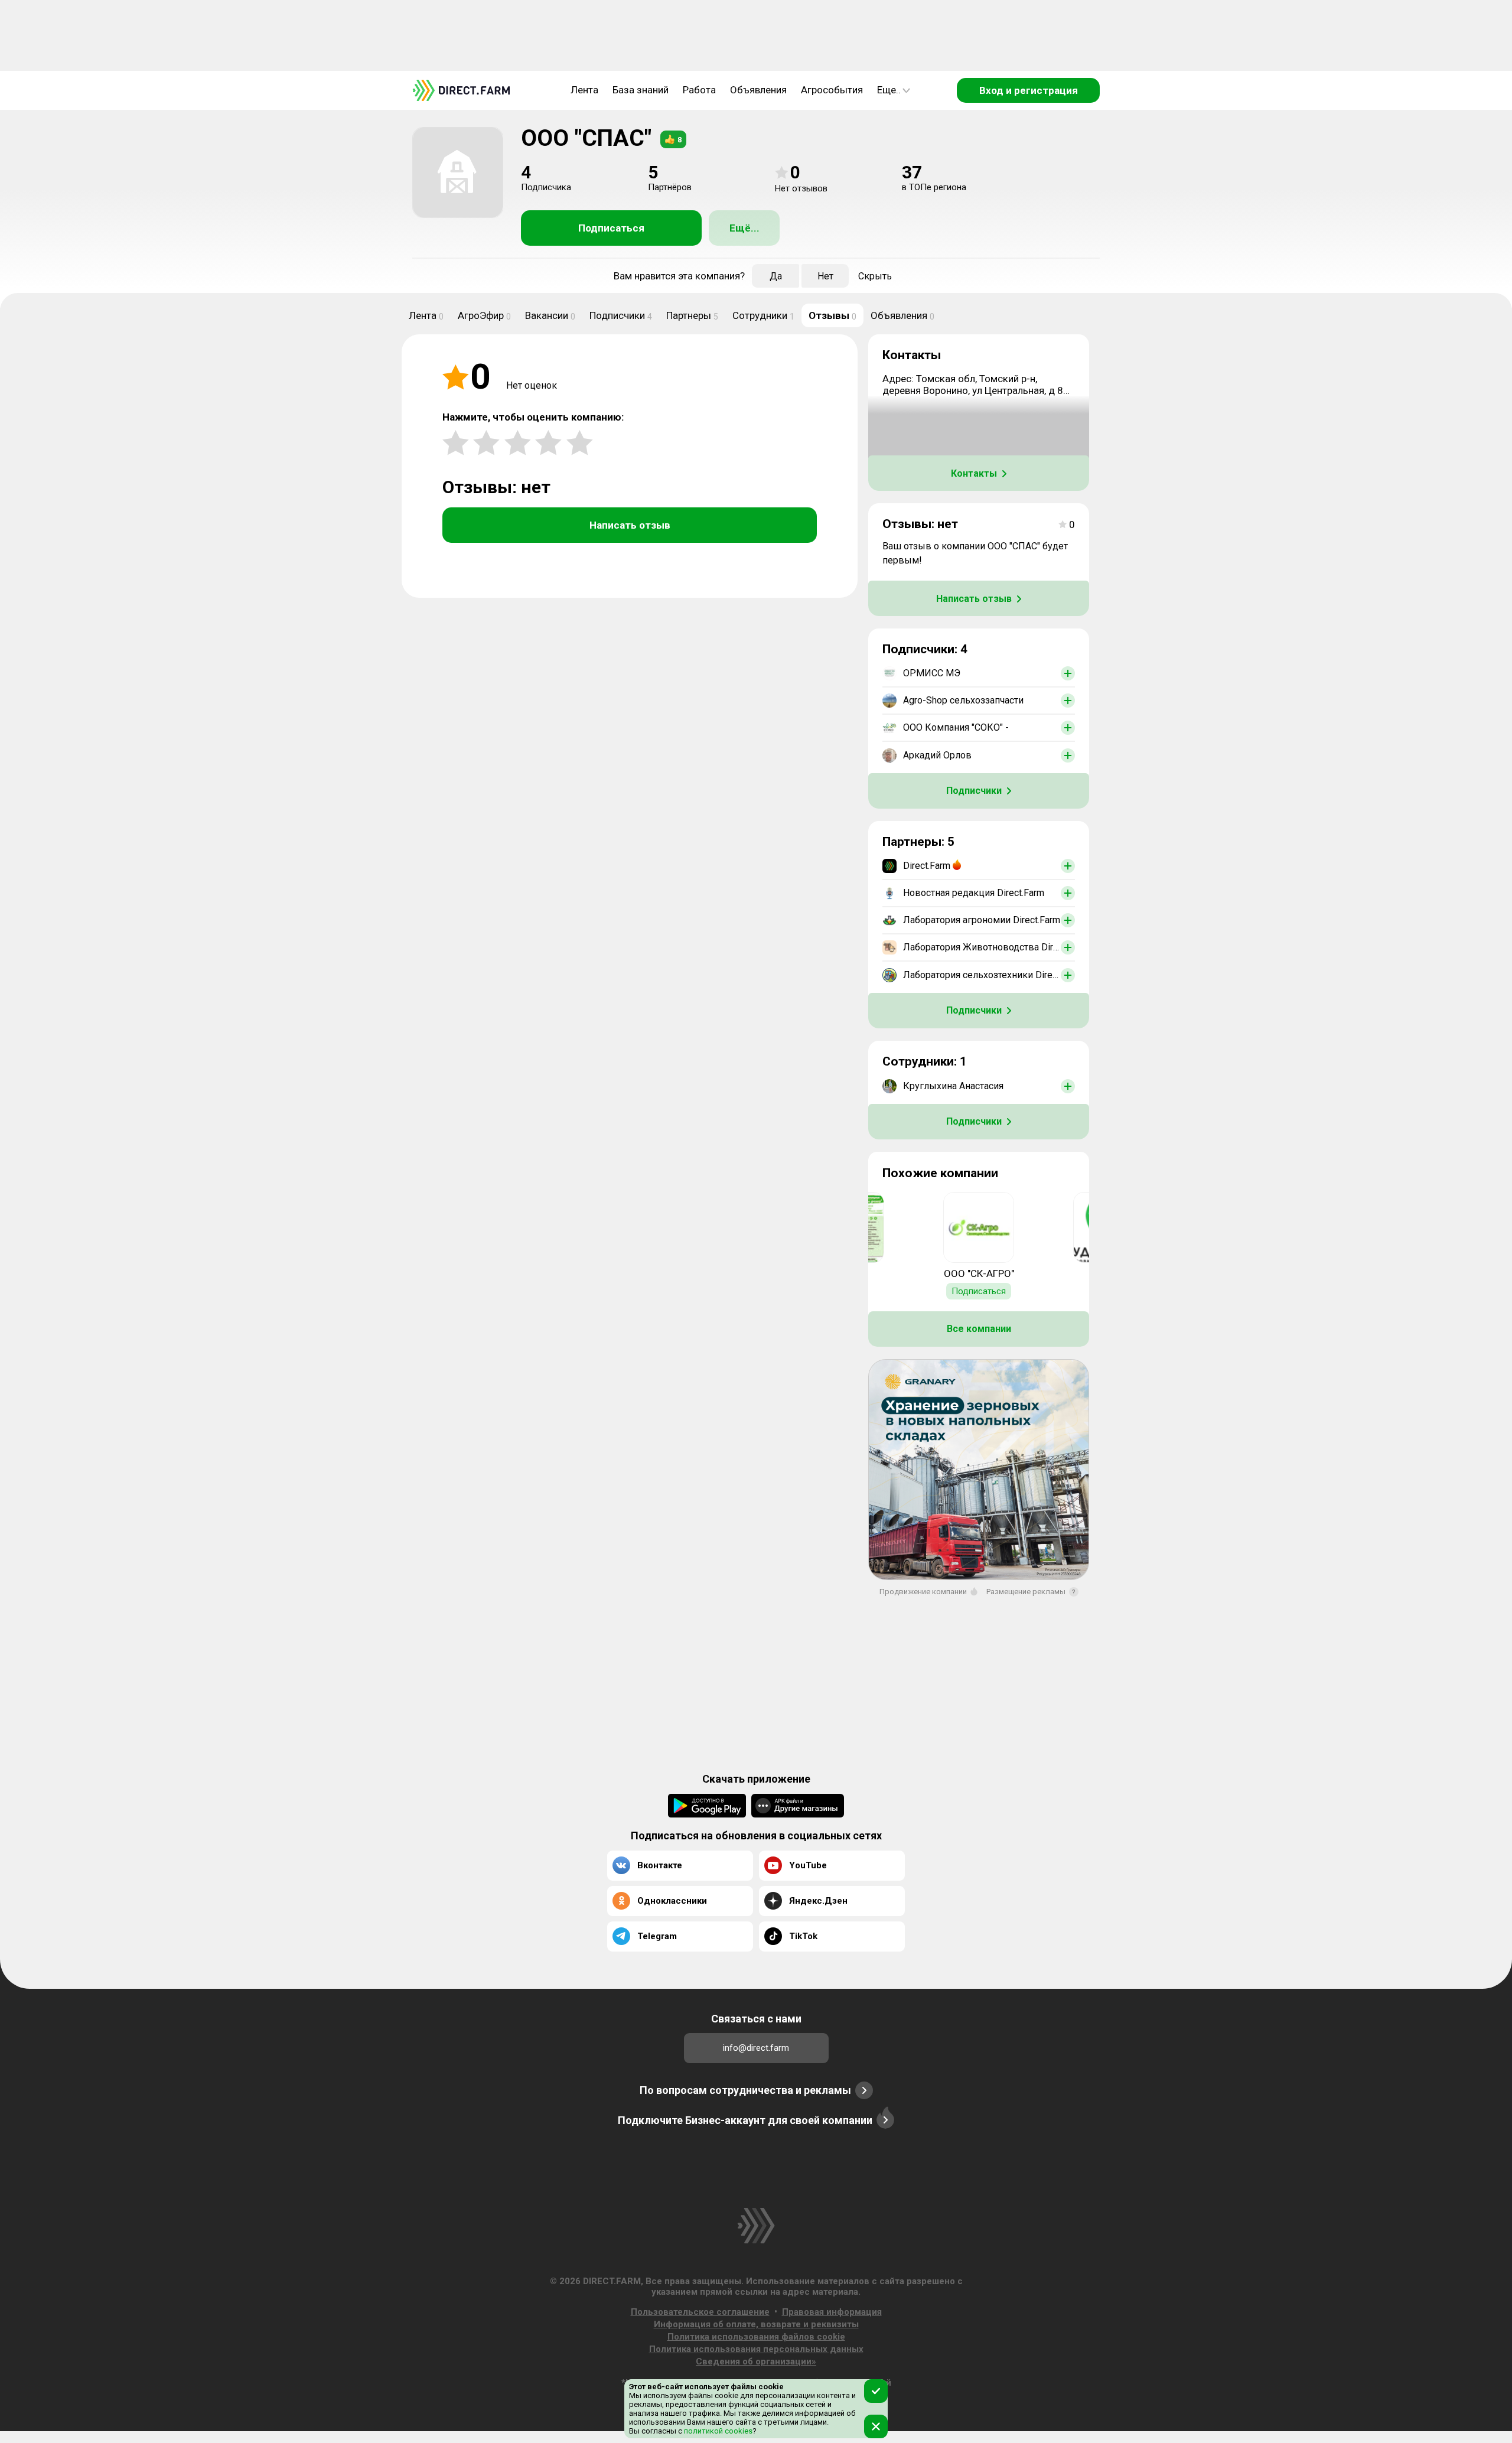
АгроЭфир (484, 315)
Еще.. (889, 90)
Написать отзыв (630, 525)
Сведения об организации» (756, 2361)
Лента (584, 90)
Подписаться (611, 228)
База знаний (641, 90)
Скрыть (875, 276)
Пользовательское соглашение (700, 2312)
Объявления (758, 90)
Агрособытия (832, 90)
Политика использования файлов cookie (756, 2337)
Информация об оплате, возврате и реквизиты (756, 2324)
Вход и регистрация (1029, 90)
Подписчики (621, 315)
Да (776, 276)
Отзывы (832, 315)
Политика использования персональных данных (756, 2349)
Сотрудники (763, 315)
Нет (825, 276)
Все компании (979, 1329)
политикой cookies (717, 2431)
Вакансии (550, 315)
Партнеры (692, 315)
